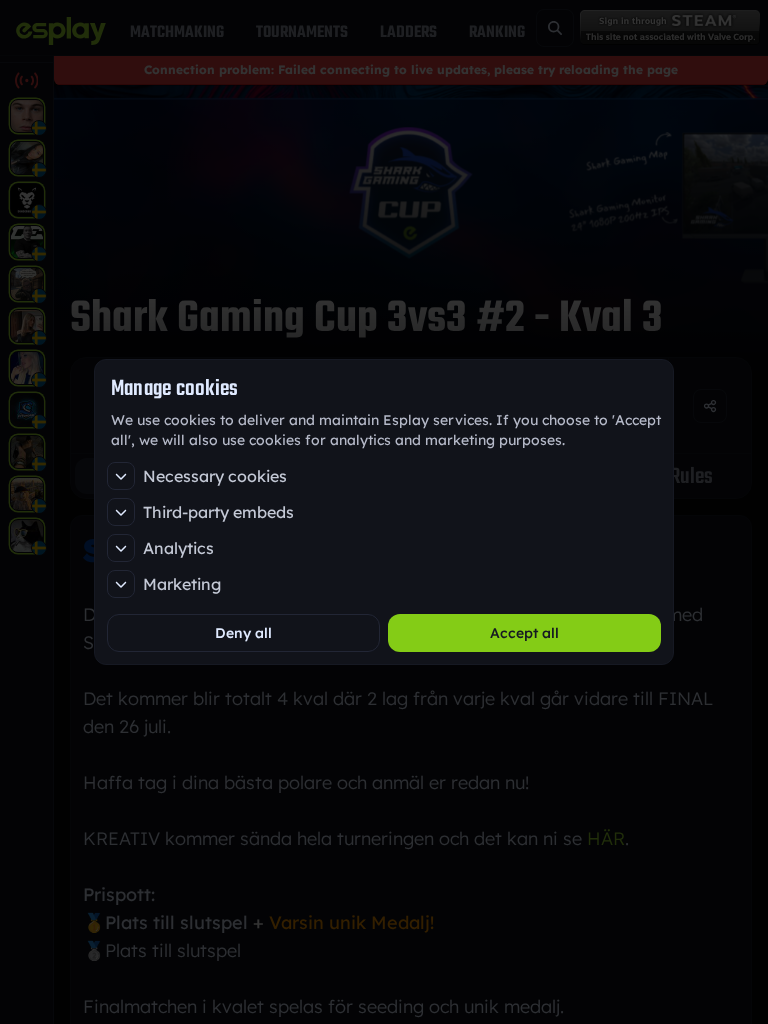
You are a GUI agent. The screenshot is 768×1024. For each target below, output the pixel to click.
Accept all (524, 633)
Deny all (243, 633)
